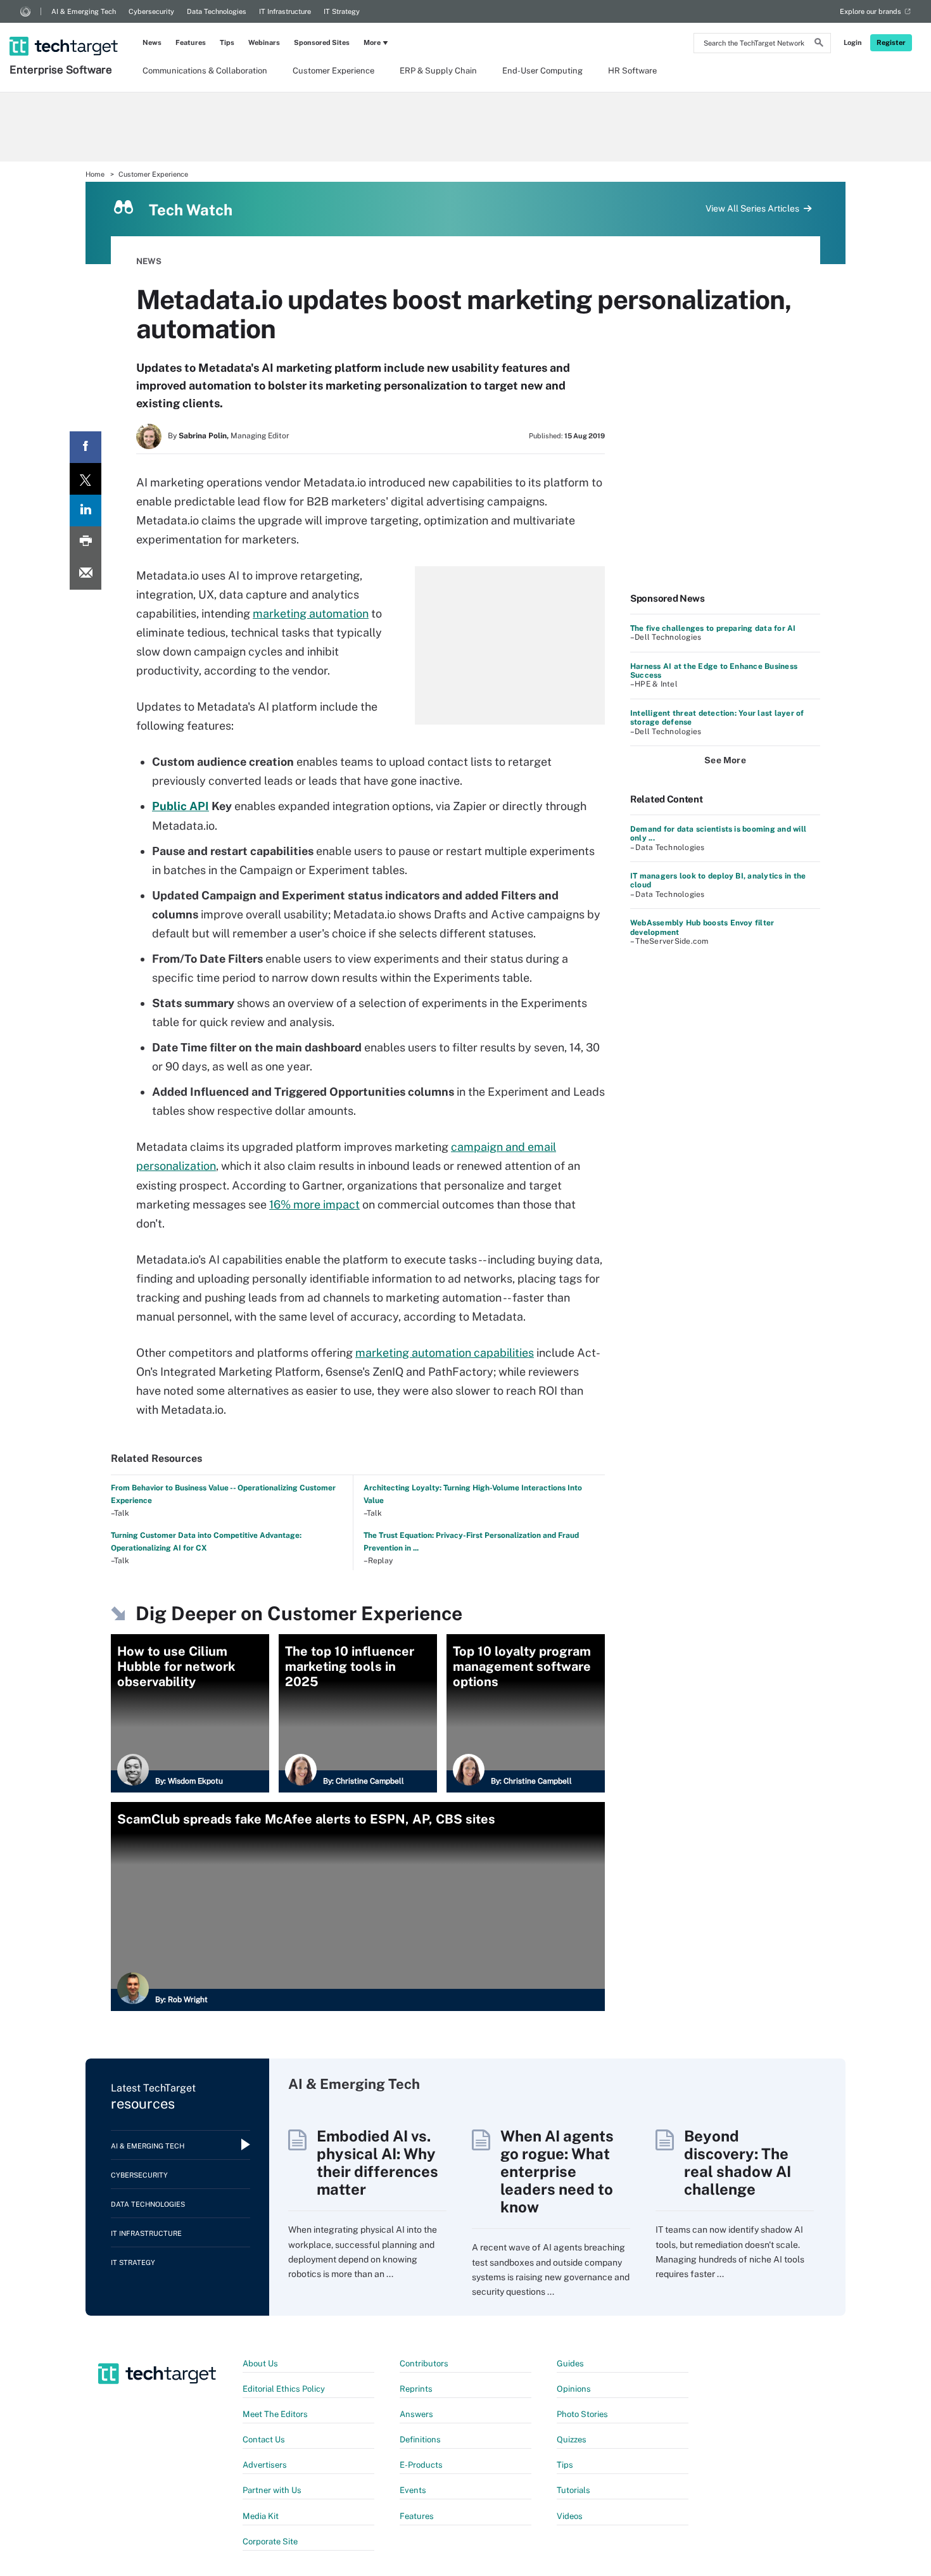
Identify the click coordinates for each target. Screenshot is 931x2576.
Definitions (420, 2440)
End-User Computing (542, 71)
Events (413, 2490)
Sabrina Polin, (204, 436)
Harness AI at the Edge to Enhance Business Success (714, 671)
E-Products (421, 2465)
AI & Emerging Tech (84, 11)
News (152, 42)
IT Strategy (342, 11)
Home (95, 174)
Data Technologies (217, 11)
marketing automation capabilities (445, 1353)
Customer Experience (333, 71)
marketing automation (311, 613)
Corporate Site (270, 2541)
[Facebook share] (85, 447)
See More (725, 760)
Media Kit (261, 2516)
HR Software (632, 71)
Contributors (424, 2363)
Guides (570, 2363)
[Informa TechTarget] (25, 11)
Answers (416, 2414)
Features (191, 42)
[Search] (819, 44)
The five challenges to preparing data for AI (713, 628)
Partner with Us (272, 2490)
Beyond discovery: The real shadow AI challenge (738, 2162)
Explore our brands (871, 11)
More (372, 42)
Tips (227, 42)
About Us (260, 2363)
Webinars (264, 42)
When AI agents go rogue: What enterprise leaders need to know (557, 2171)
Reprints (416, 2389)
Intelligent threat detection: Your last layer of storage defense (717, 718)
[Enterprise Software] (65, 30)
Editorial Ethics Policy (284, 2389)
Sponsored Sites (322, 42)
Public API (180, 806)
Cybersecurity (151, 11)
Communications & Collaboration (205, 71)
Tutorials (573, 2490)
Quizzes (572, 2440)
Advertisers (265, 2465)
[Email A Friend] (85, 574)
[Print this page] (85, 542)
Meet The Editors (275, 2414)
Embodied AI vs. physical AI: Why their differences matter (377, 2162)
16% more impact (314, 1204)
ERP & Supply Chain (438, 71)
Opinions (574, 2389)
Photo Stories (582, 2414)
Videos (570, 2516)
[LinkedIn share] (85, 511)
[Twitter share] (85, 479)
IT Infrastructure (285, 11)
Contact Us (264, 2440)
